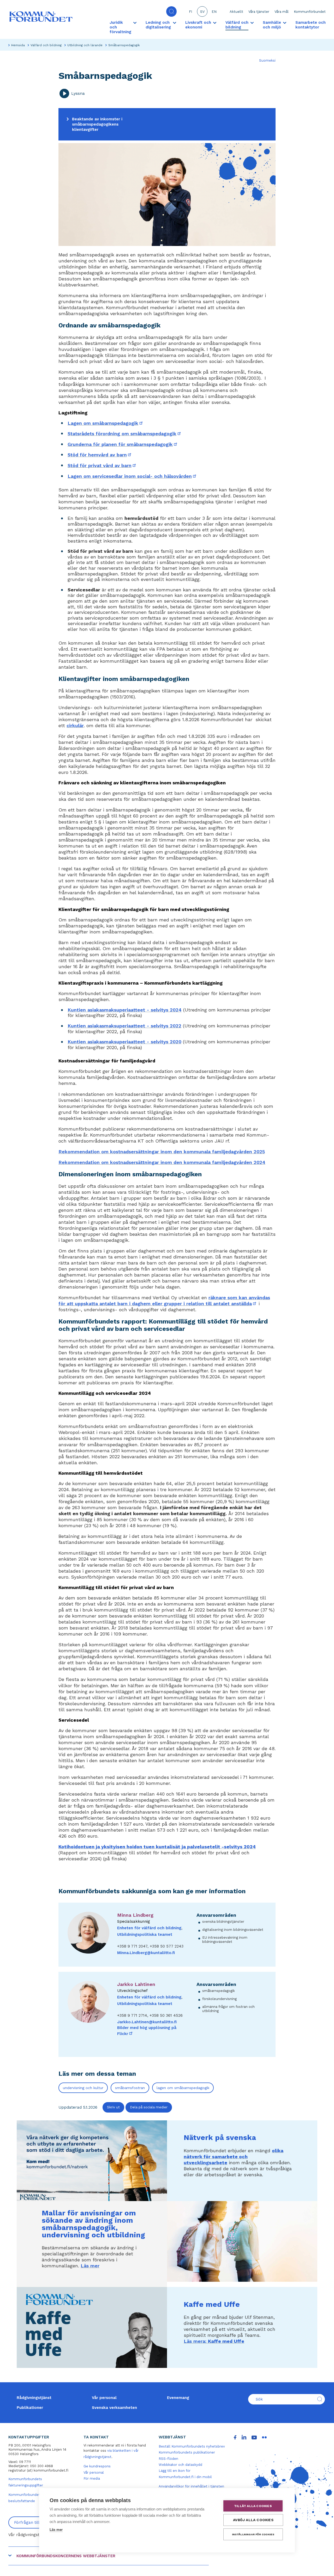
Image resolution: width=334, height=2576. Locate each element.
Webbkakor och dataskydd (180, 2465)
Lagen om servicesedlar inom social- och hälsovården (132, 476)
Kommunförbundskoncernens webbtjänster (66, 2556)
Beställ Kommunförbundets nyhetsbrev (192, 2446)
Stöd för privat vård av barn (102, 465)
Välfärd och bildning (46, 45)
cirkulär (75, 725)
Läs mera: (214, 2341)
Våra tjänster (259, 12)
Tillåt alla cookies (253, 2506)
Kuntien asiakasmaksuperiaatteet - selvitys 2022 (124, 1026)
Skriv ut (113, 2107)
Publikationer (30, 2408)
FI (190, 12)
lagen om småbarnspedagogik (183, 2088)
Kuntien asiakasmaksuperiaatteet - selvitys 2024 (125, 1010)
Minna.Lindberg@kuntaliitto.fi (146, 1953)
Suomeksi (267, 60)
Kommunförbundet (310, 12)
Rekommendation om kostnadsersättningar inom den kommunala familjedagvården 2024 (162, 1162)
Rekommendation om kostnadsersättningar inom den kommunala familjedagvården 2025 (162, 1152)
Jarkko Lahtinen (136, 1984)
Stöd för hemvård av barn (100, 455)
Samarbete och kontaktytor (311, 25)
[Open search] (171, 11)
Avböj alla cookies (253, 2520)
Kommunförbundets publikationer (187, 2452)
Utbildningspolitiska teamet (145, 1934)
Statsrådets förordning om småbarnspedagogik (125, 434)
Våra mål (282, 12)
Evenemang (178, 2398)
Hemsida (18, 45)
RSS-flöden (168, 2459)
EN (214, 12)
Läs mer (90, 2266)
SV (202, 12)
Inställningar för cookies (253, 2534)
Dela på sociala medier (149, 2107)
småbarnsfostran (130, 2088)
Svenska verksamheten (114, 2408)
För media (92, 2478)
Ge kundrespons (97, 2466)
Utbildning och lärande (85, 45)
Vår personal (104, 2398)
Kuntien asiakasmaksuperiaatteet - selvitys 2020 (124, 1042)
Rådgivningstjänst (34, 2398)
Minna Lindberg (135, 1915)
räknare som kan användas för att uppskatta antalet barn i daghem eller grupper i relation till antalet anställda (164, 1301)
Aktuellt (236, 12)
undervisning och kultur (83, 2088)
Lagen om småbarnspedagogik (106, 423)
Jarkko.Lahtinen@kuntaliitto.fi (147, 2022)
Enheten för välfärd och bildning (149, 1928)
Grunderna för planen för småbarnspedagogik (123, 444)
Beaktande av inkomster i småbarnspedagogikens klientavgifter (97, 124)
